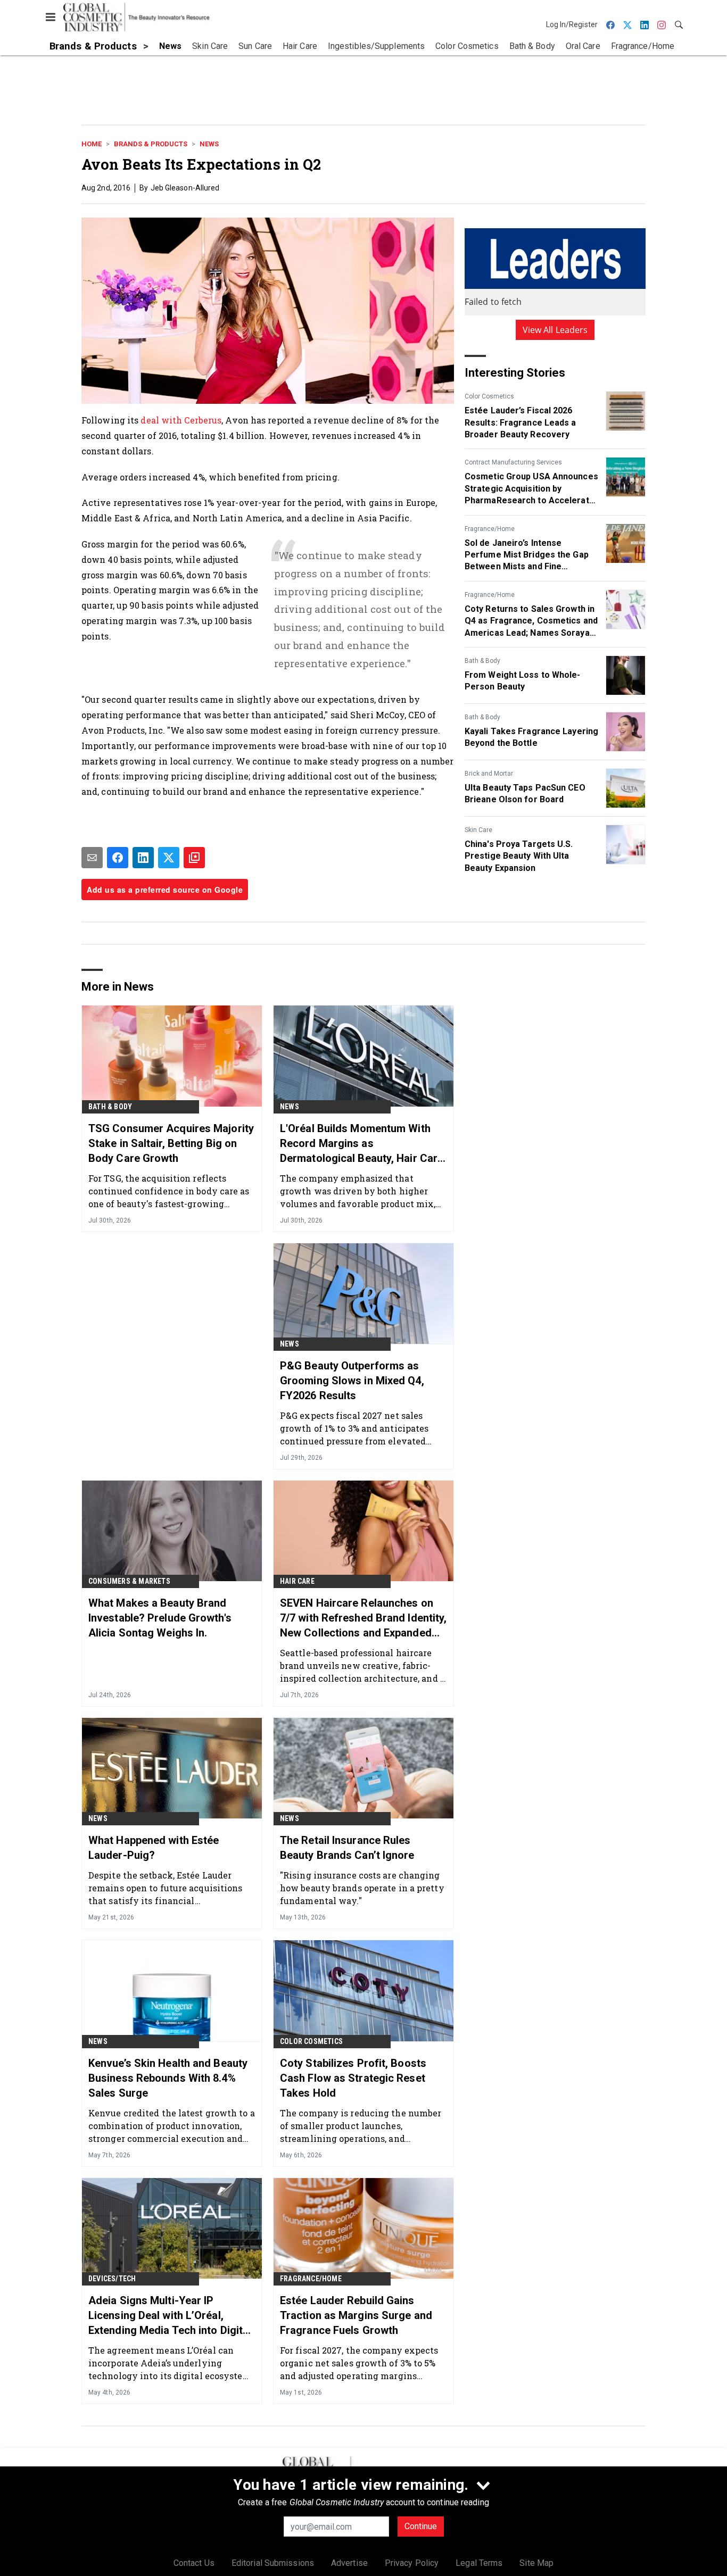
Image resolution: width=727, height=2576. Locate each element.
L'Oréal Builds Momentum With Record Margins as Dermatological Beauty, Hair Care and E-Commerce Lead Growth (362, 1144)
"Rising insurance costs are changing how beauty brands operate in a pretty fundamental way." (362, 1888)
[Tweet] (169, 858)
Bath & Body (482, 661)
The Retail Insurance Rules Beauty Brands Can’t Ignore (347, 1848)
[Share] (118, 858)
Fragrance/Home (490, 529)
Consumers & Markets (129, 1581)
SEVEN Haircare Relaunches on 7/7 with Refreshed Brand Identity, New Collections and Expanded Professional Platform (363, 1618)
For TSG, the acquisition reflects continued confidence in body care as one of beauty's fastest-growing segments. (169, 1191)
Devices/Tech (112, 2279)
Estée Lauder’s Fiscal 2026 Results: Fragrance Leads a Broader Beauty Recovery (521, 422)
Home (92, 144)
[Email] (92, 858)
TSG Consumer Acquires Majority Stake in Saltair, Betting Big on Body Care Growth (171, 1143)
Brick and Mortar (489, 774)
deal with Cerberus (181, 420)
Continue (421, 2526)
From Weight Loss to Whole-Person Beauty (523, 681)
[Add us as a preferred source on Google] (194, 858)
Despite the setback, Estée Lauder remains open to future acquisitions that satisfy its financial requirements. (166, 1888)
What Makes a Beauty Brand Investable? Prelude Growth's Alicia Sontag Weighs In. (160, 1618)
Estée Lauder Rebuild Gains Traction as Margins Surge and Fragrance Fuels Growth (356, 2315)
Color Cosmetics (489, 396)
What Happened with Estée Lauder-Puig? (154, 1848)
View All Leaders (555, 330)
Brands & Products (151, 144)
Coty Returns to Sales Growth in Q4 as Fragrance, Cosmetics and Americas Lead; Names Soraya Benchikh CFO (531, 621)
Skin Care (478, 830)
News (209, 144)
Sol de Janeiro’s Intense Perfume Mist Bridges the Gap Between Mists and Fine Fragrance (527, 555)
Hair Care (297, 1581)
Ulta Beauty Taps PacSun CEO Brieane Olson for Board (525, 793)
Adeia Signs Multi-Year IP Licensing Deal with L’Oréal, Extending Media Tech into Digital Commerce (170, 2316)
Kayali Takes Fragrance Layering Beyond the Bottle (531, 737)
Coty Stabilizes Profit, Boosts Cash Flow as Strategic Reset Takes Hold (353, 2078)
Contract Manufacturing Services (513, 462)
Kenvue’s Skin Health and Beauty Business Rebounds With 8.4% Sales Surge (168, 2078)
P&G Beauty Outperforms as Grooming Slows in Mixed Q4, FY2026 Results (352, 1381)
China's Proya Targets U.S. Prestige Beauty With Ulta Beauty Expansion (519, 856)
